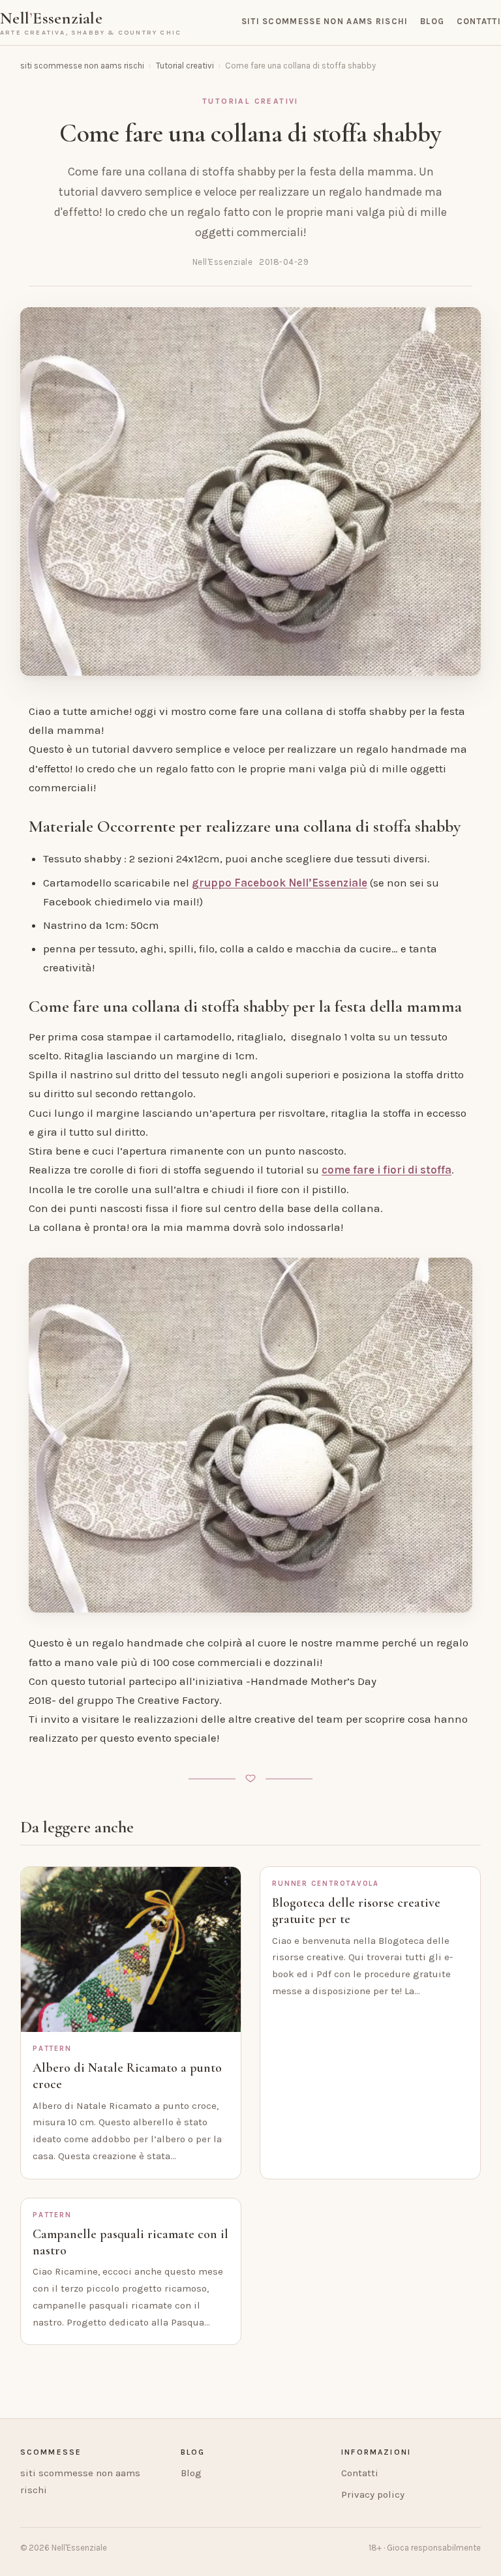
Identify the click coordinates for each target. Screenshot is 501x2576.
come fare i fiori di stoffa (387, 1170)
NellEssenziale (91, 23)
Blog (432, 21)
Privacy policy (373, 2494)
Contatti (479, 21)
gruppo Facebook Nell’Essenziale (280, 883)
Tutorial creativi (185, 66)
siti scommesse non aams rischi (325, 21)
